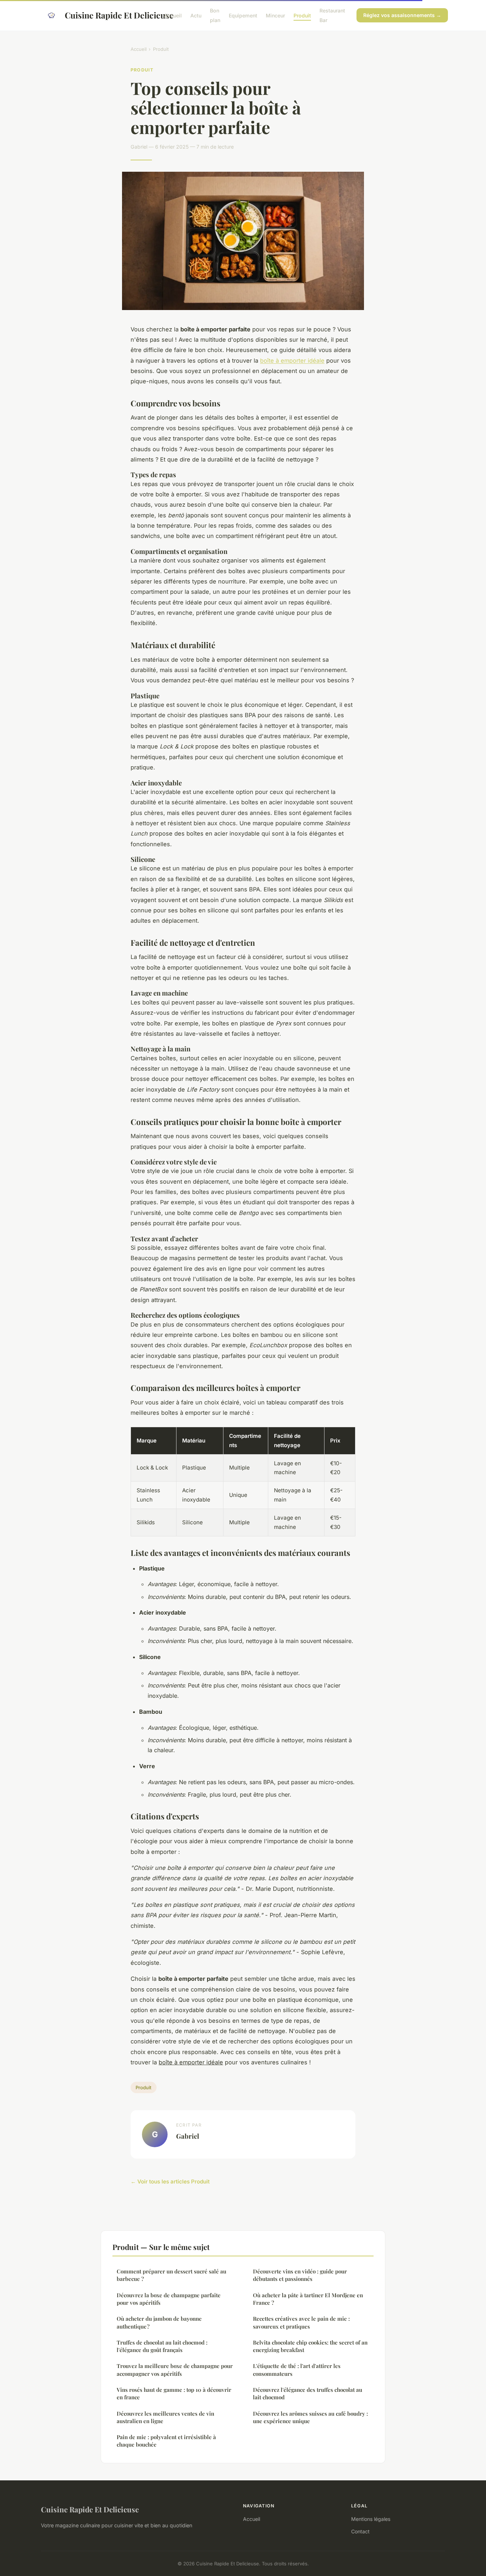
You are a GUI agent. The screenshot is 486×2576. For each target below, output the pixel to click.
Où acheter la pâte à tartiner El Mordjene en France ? (308, 2299)
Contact (360, 2531)
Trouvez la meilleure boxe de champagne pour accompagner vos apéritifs (175, 2370)
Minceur (275, 15)
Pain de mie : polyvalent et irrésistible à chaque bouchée (166, 2441)
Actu (196, 15)
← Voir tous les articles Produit (170, 2182)
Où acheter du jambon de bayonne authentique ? (159, 2322)
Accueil (173, 15)
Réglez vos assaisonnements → (402, 15)
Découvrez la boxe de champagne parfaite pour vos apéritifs (169, 2299)
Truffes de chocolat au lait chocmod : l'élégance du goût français (162, 2346)
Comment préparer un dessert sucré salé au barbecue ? (171, 2275)
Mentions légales (371, 2519)
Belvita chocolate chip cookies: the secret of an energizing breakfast (310, 2346)
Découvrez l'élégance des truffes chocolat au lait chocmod (308, 2393)
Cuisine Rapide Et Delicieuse (109, 15)
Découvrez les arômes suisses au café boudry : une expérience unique (310, 2417)
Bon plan (215, 15)
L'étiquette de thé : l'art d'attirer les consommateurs (297, 2370)
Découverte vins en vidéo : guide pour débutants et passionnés (300, 2275)
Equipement (243, 15)
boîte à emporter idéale (292, 361)
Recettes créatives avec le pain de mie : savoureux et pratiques (301, 2322)
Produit (302, 15)
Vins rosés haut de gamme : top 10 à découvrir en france (174, 2393)
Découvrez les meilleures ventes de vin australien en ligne (165, 2417)
